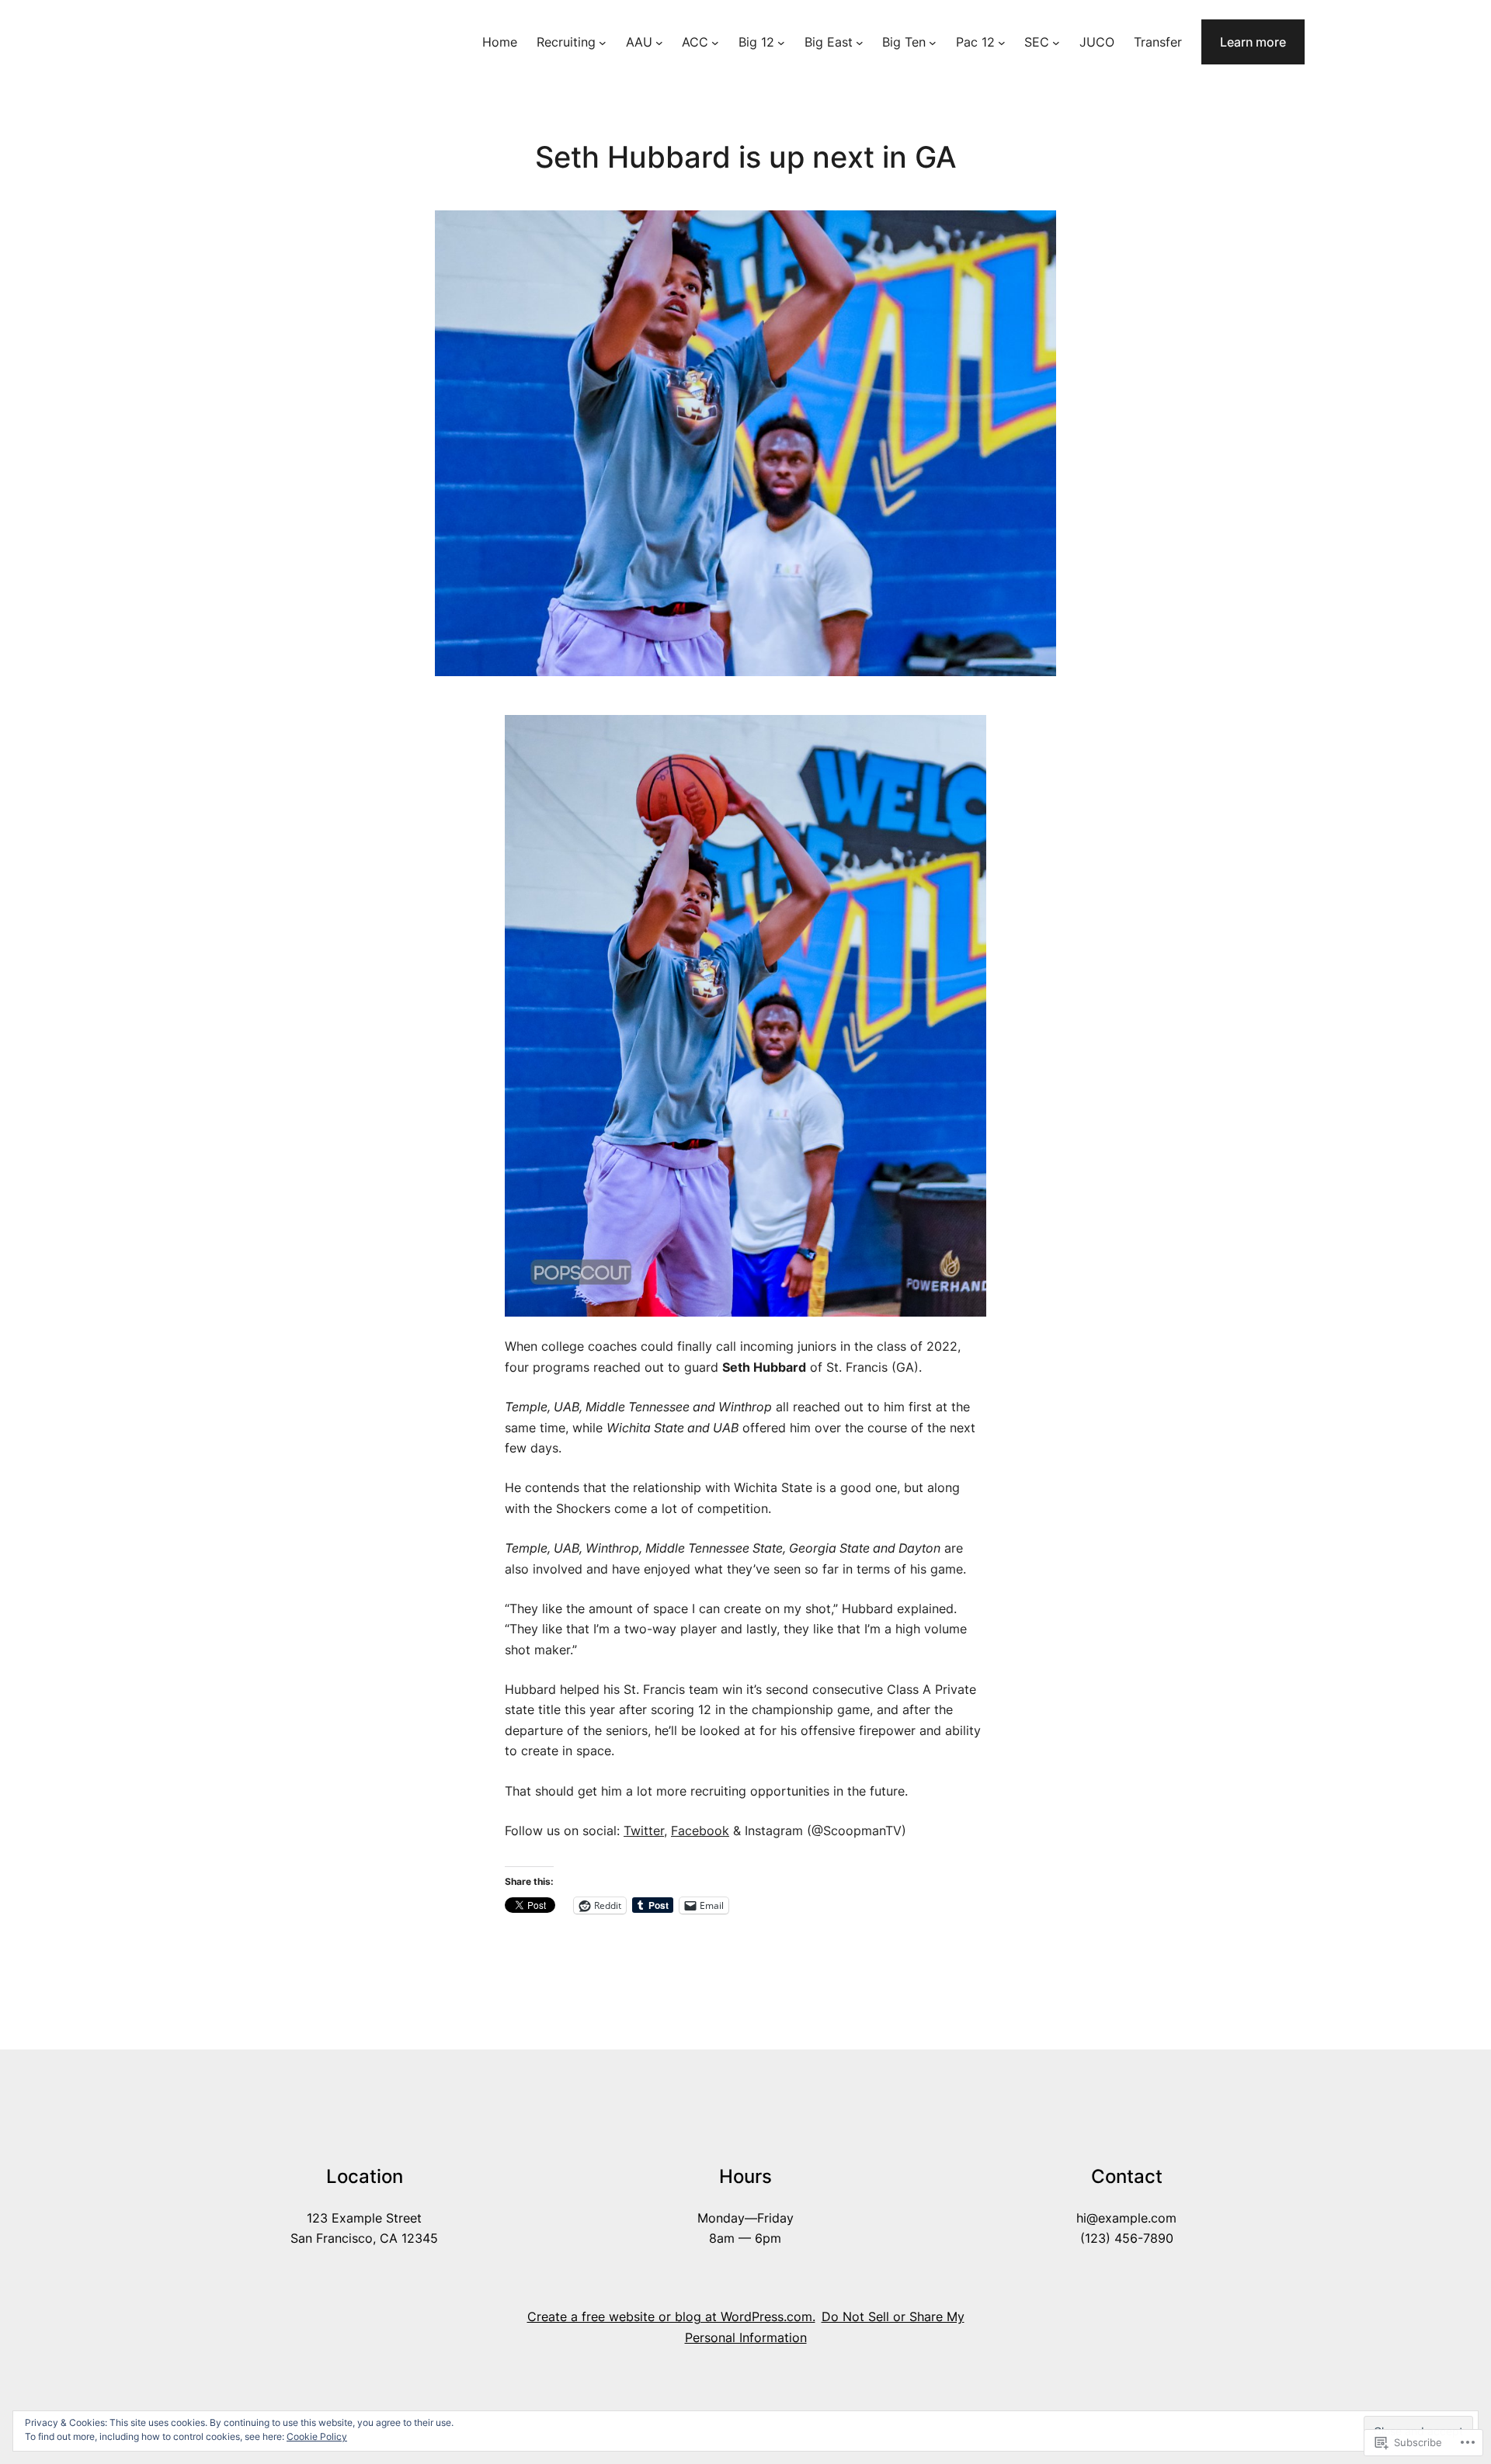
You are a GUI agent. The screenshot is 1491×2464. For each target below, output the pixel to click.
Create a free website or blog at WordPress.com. (671, 2317)
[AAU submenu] (659, 42)
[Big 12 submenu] (781, 42)
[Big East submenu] (860, 42)
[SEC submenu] (1056, 42)
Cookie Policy (317, 2436)
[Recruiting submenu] (603, 42)
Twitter (644, 1831)
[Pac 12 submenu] (1002, 42)
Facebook (700, 1831)
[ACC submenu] (715, 42)
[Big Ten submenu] (933, 42)
